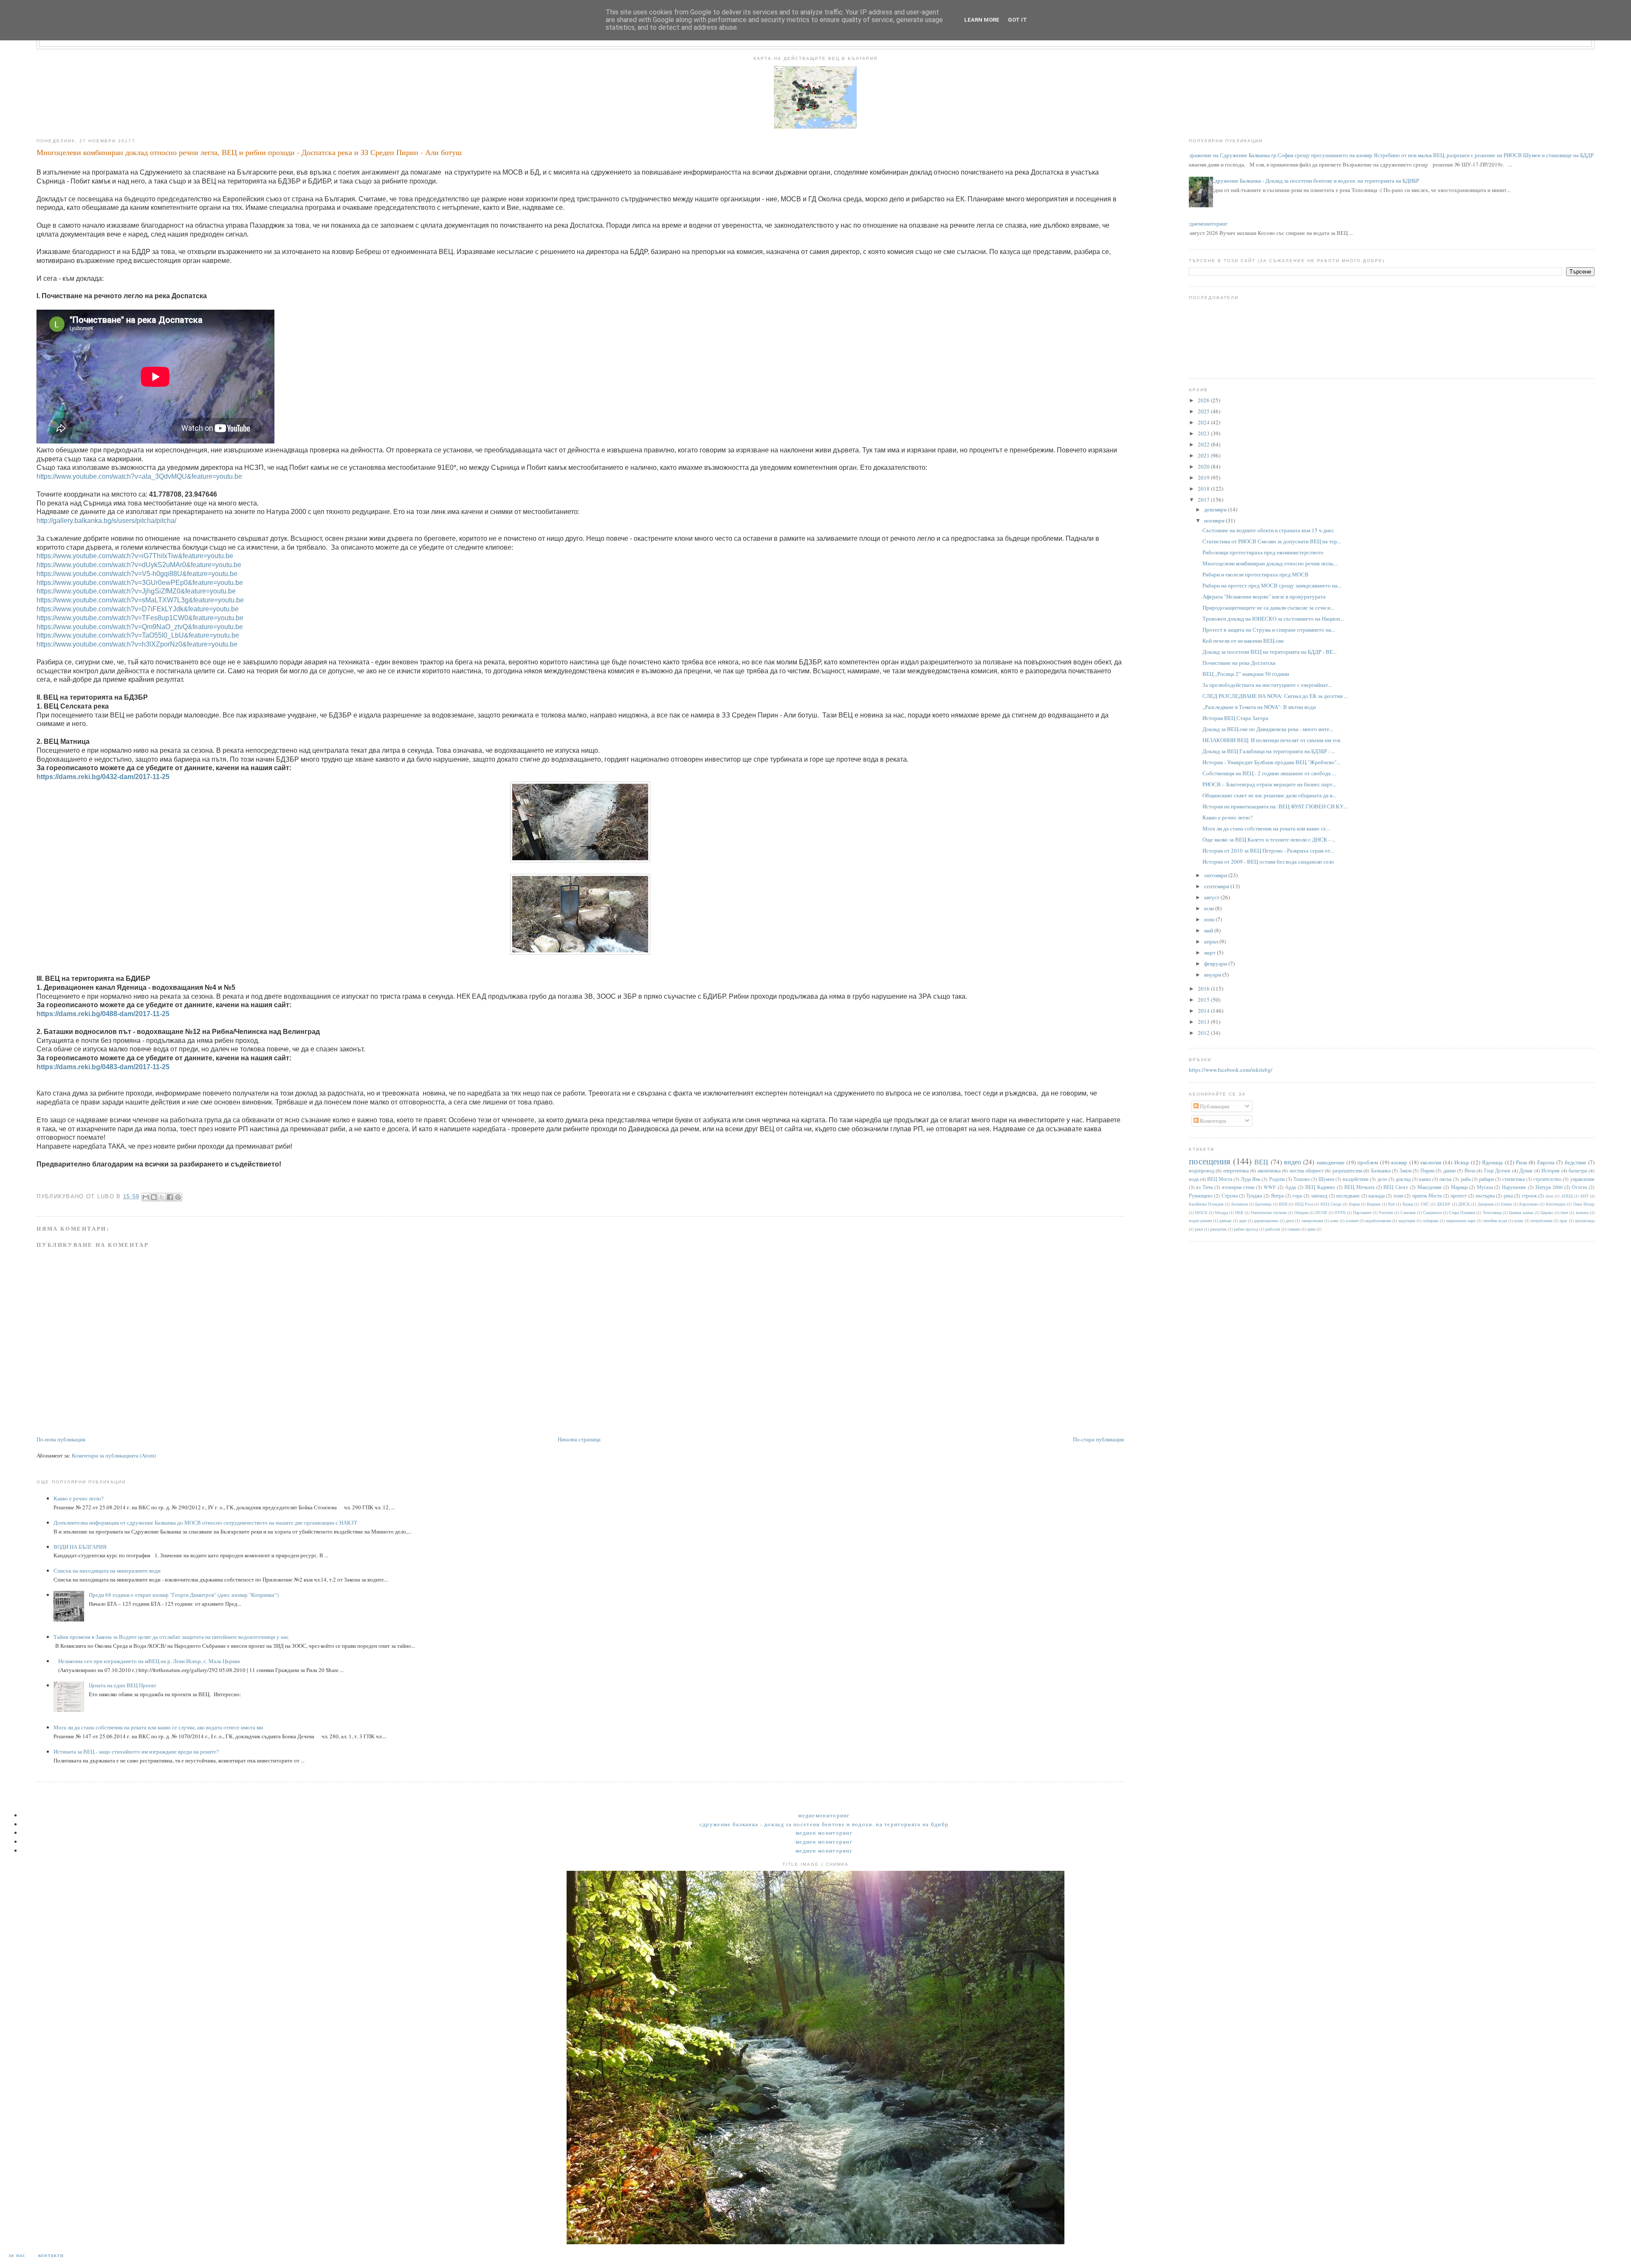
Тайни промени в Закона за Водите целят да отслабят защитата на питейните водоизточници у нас (171, 1637)
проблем (1368, 1162)
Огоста (1579, 1187)
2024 (1204, 422)
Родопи (1277, 1179)
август (1212, 897)
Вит (1391, 1204)
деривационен (1266, 1220)
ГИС (1425, 1204)
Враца (1408, 1204)
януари (1213, 974)
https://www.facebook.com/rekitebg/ (1231, 1070)
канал (1425, 1179)
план (1398, 1196)
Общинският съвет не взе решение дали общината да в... (1269, 795)
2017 (1204, 500)
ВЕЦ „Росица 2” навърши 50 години (1246, 674)
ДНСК (1464, 1204)
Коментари (1212, 1121)
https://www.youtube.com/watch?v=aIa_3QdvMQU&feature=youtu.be (139, 476)
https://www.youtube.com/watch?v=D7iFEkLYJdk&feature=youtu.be (138, 609)
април (1212, 941)
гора (1297, 1196)
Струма (1230, 1196)
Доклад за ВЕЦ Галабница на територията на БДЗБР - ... (1269, 751)
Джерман (1486, 1204)
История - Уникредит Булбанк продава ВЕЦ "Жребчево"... (1271, 762)
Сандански (1432, 1212)
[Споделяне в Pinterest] (178, 1197)
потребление (1542, 1220)
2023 (1204, 433)
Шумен (1326, 1179)
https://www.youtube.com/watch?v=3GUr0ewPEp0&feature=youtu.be (140, 583)
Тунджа (1254, 1196)
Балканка (1381, 1171)
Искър (1462, 1162)
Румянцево (1201, 1196)
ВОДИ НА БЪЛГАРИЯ (80, 1547)
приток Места (1427, 1196)
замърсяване (1312, 1220)
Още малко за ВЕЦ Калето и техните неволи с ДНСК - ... (1269, 839)
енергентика (1236, 1171)
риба (1466, 1179)
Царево (1547, 1212)
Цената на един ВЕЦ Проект (123, 1685)
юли (1210, 908)
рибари (1486, 1179)
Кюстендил (1556, 1204)
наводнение (1331, 1162)
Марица (1459, 1187)
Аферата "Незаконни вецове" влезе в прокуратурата (1264, 596)
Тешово (1302, 1179)
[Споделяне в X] (162, 1197)
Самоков (1408, 1212)
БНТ (1584, 1196)
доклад (1403, 1179)
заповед (1319, 1196)
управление (1582, 1179)
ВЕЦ (1261, 1162)
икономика (1269, 1171)
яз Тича (1204, 1187)
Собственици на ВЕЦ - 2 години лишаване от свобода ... (1269, 773)
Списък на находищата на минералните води (107, 1570)
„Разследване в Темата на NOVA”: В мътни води (1259, 707)
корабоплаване (1378, 1220)
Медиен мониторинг (824, 1833)
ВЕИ (1283, 1204)
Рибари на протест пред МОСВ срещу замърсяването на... (1272, 585)
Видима (1374, 1204)
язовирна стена (1238, 1187)
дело (1382, 1179)
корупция (1407, 1220)
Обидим (1301, 1212)
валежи (1582, 1212)
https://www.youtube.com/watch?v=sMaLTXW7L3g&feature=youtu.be (140, 600)
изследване (1348, 1196)
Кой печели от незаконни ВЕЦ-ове (1243, 641)
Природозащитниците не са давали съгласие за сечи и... (1268, 607)
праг (1563, 1220)
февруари (1216, 963)
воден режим (1200, 1220)
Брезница (1263, 1204)
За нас (17, 2255)
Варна (1354, 1204)
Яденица (1492, 1162)
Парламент (1362, 1212)
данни (1449, 1171)
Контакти (51, 2255)
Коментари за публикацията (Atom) (114, 1455)
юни (1210, 919)
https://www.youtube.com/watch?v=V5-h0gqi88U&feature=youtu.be (137, 574)
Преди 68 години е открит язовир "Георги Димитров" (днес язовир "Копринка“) (184, 1595)
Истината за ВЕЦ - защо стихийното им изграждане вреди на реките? (136, 1751)
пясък (1446, 1179)
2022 (1204, 444)
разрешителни (1347, 1171)
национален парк (1461, 1220)
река (1508, 1196)
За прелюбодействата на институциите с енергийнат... (1267, 685)
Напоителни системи (1269, 1212)
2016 (1204, 989)
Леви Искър (1583, 1204)
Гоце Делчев (1497, 1171)
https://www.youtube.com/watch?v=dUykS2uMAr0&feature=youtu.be (139, 565)
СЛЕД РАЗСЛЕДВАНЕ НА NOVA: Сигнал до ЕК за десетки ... (1275, 696)
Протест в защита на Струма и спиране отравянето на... (1269, 630)
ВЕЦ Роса (1304, 1204)
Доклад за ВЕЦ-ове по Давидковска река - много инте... (1268, 729)
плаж (1519, 1220)
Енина (1506, 1204)
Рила (1521, 1162)
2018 (1204, 489)
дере (1243, 1220)
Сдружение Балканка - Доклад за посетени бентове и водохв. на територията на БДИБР (1315, 181)
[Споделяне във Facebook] (170, 1197)
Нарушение (1514, 1187)
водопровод (1202, 1171)
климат (1352, 1220)
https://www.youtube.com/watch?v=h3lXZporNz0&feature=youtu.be (137, 644)
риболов (1273, 1229)
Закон (1405, 1171)
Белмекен (1240, 1204)
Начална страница (579, 1439)
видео (1292, 1162)
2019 (1204, 477)
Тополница (1492, 1212)
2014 (1204, 1011)
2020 (1204, 466)
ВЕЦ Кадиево (1320, 1187)
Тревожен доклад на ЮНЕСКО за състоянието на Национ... (1273, 619)
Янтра (1277, 1196)
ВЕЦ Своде (1331, 1204)
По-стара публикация (1098, 1439)
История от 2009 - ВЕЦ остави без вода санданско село (1268, 861)
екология (1431, 1162)
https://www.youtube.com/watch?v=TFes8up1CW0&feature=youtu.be (140, 618)
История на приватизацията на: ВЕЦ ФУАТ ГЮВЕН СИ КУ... (1275, 806)
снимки (1294, 1229)
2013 (1204, 1022)
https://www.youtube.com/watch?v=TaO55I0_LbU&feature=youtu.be (138, 635)
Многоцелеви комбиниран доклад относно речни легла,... (1270, 563)
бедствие (1576, 1162)
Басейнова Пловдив (1206, 1204)
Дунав (1526, 1171)
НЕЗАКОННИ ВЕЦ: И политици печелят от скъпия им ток (1271, 740)
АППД (1567, 1196)
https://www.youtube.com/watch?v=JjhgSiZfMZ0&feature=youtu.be (136, 591)
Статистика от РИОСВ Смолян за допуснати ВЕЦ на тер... (1272, 541)
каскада (1377, 1196)
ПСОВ (1321, 1212)
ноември (1215, 520)
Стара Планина (1462, 1212)
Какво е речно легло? (79, 1498)
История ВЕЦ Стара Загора (1235, 718)
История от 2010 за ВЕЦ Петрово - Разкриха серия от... (1268, 850)
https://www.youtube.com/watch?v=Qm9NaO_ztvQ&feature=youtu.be (140, 627)
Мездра (1221, 1212)
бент (1564, 1212)
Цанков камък (1521, 1212)
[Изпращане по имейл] (146, 1197)
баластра (1578, 1171)
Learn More (982, 20)
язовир (1399, 1162)
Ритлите (1386, 1212)
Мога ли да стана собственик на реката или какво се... (1266, 828)
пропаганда (1585, 1220)
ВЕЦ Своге (1396, 1187)
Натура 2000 (1549, 1187)
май (1209, 930)
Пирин (1427, 1171)
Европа (1546, 1162)
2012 (1204, 1033)
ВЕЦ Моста (1220, 1179)
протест (1459, 1196)
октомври (1216, 875)
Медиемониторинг (1205, 223)
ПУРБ (1340, 1212)
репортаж (1218, 1229)
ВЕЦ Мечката (1359, 1187)
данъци (1225, 1220)
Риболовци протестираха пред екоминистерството (1263, 552)
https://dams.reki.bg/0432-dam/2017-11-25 (103, 777)
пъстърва (1485, 1196)
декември (1216, 509)
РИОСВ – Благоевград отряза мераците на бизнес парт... (1269, 784)
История (1551, 1171)
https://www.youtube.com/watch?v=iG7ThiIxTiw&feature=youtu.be (135, 556)
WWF (1270, 1187)
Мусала (1485, 1187)
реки (1199, 1229)
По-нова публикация (61, 1439)
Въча (1470, 1171)
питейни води (1495, 1220)
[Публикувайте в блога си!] (154, 1197)
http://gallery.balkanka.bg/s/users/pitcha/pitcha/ (106, 521)
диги (1290, 1220)
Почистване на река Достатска (1239, 663)
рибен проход (1246, 1229)
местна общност (1306, 1171)
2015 (1204, 1000)
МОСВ (1201, 1212)
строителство (1547, 1179)
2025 (1204, 411)
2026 (1204, 400)
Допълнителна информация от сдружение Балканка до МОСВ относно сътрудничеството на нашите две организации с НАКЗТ (205, 1522)
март (1211, 952)
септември (1217, 886)
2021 (1204, 455)
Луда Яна (1250, 1179)
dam (1549, 1196)
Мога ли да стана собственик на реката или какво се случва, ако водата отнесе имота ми (158, 1727)
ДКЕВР (1443, 1204)
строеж (1529, 1196)
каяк (1334, 1220)
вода (1194, 1179)
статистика (1514, 1179)
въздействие (1356, 1179)
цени (1311, 1229)
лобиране (1431, 1220)
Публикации (1214, 1106)
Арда (1290, 1187)
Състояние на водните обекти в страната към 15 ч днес (1268, 530)
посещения (1210, 1161)
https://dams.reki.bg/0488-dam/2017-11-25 (103, 1014)
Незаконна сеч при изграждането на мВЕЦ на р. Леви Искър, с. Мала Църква (149, 1661)
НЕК (1239, 1212)
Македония (1429, 1187)
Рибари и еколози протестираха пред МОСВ (1256, 574)
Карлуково (1529, 1204)
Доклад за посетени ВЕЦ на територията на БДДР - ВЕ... (1270, 652)
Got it (1017, 20)
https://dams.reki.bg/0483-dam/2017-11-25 (103, 1067)
